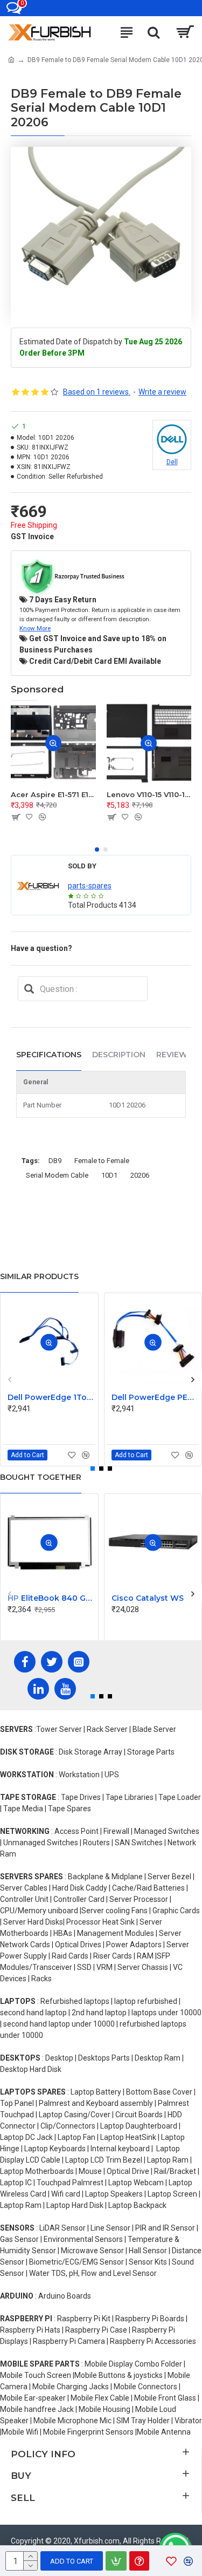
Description (119, 1055)
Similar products (39, 1276)
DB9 (55, 1161)
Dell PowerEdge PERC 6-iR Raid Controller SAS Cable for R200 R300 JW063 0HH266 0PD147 (155, 1397)
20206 (140, 1175)
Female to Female (102, 1161)
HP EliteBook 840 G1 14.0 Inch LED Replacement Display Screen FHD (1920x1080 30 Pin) (51, 1598)
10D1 (109, 1175)
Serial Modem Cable (57, 1175)
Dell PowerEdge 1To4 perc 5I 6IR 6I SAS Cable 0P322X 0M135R (51, 1397)
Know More (35, 628)
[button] (97, 849)
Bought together (41, 1477)
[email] (29, 989)
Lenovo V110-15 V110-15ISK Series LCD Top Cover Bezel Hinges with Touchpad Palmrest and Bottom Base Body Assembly (149, 794)
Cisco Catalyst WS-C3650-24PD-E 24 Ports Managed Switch (155, 1598)
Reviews (174, 1055)
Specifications (49, 1055)
